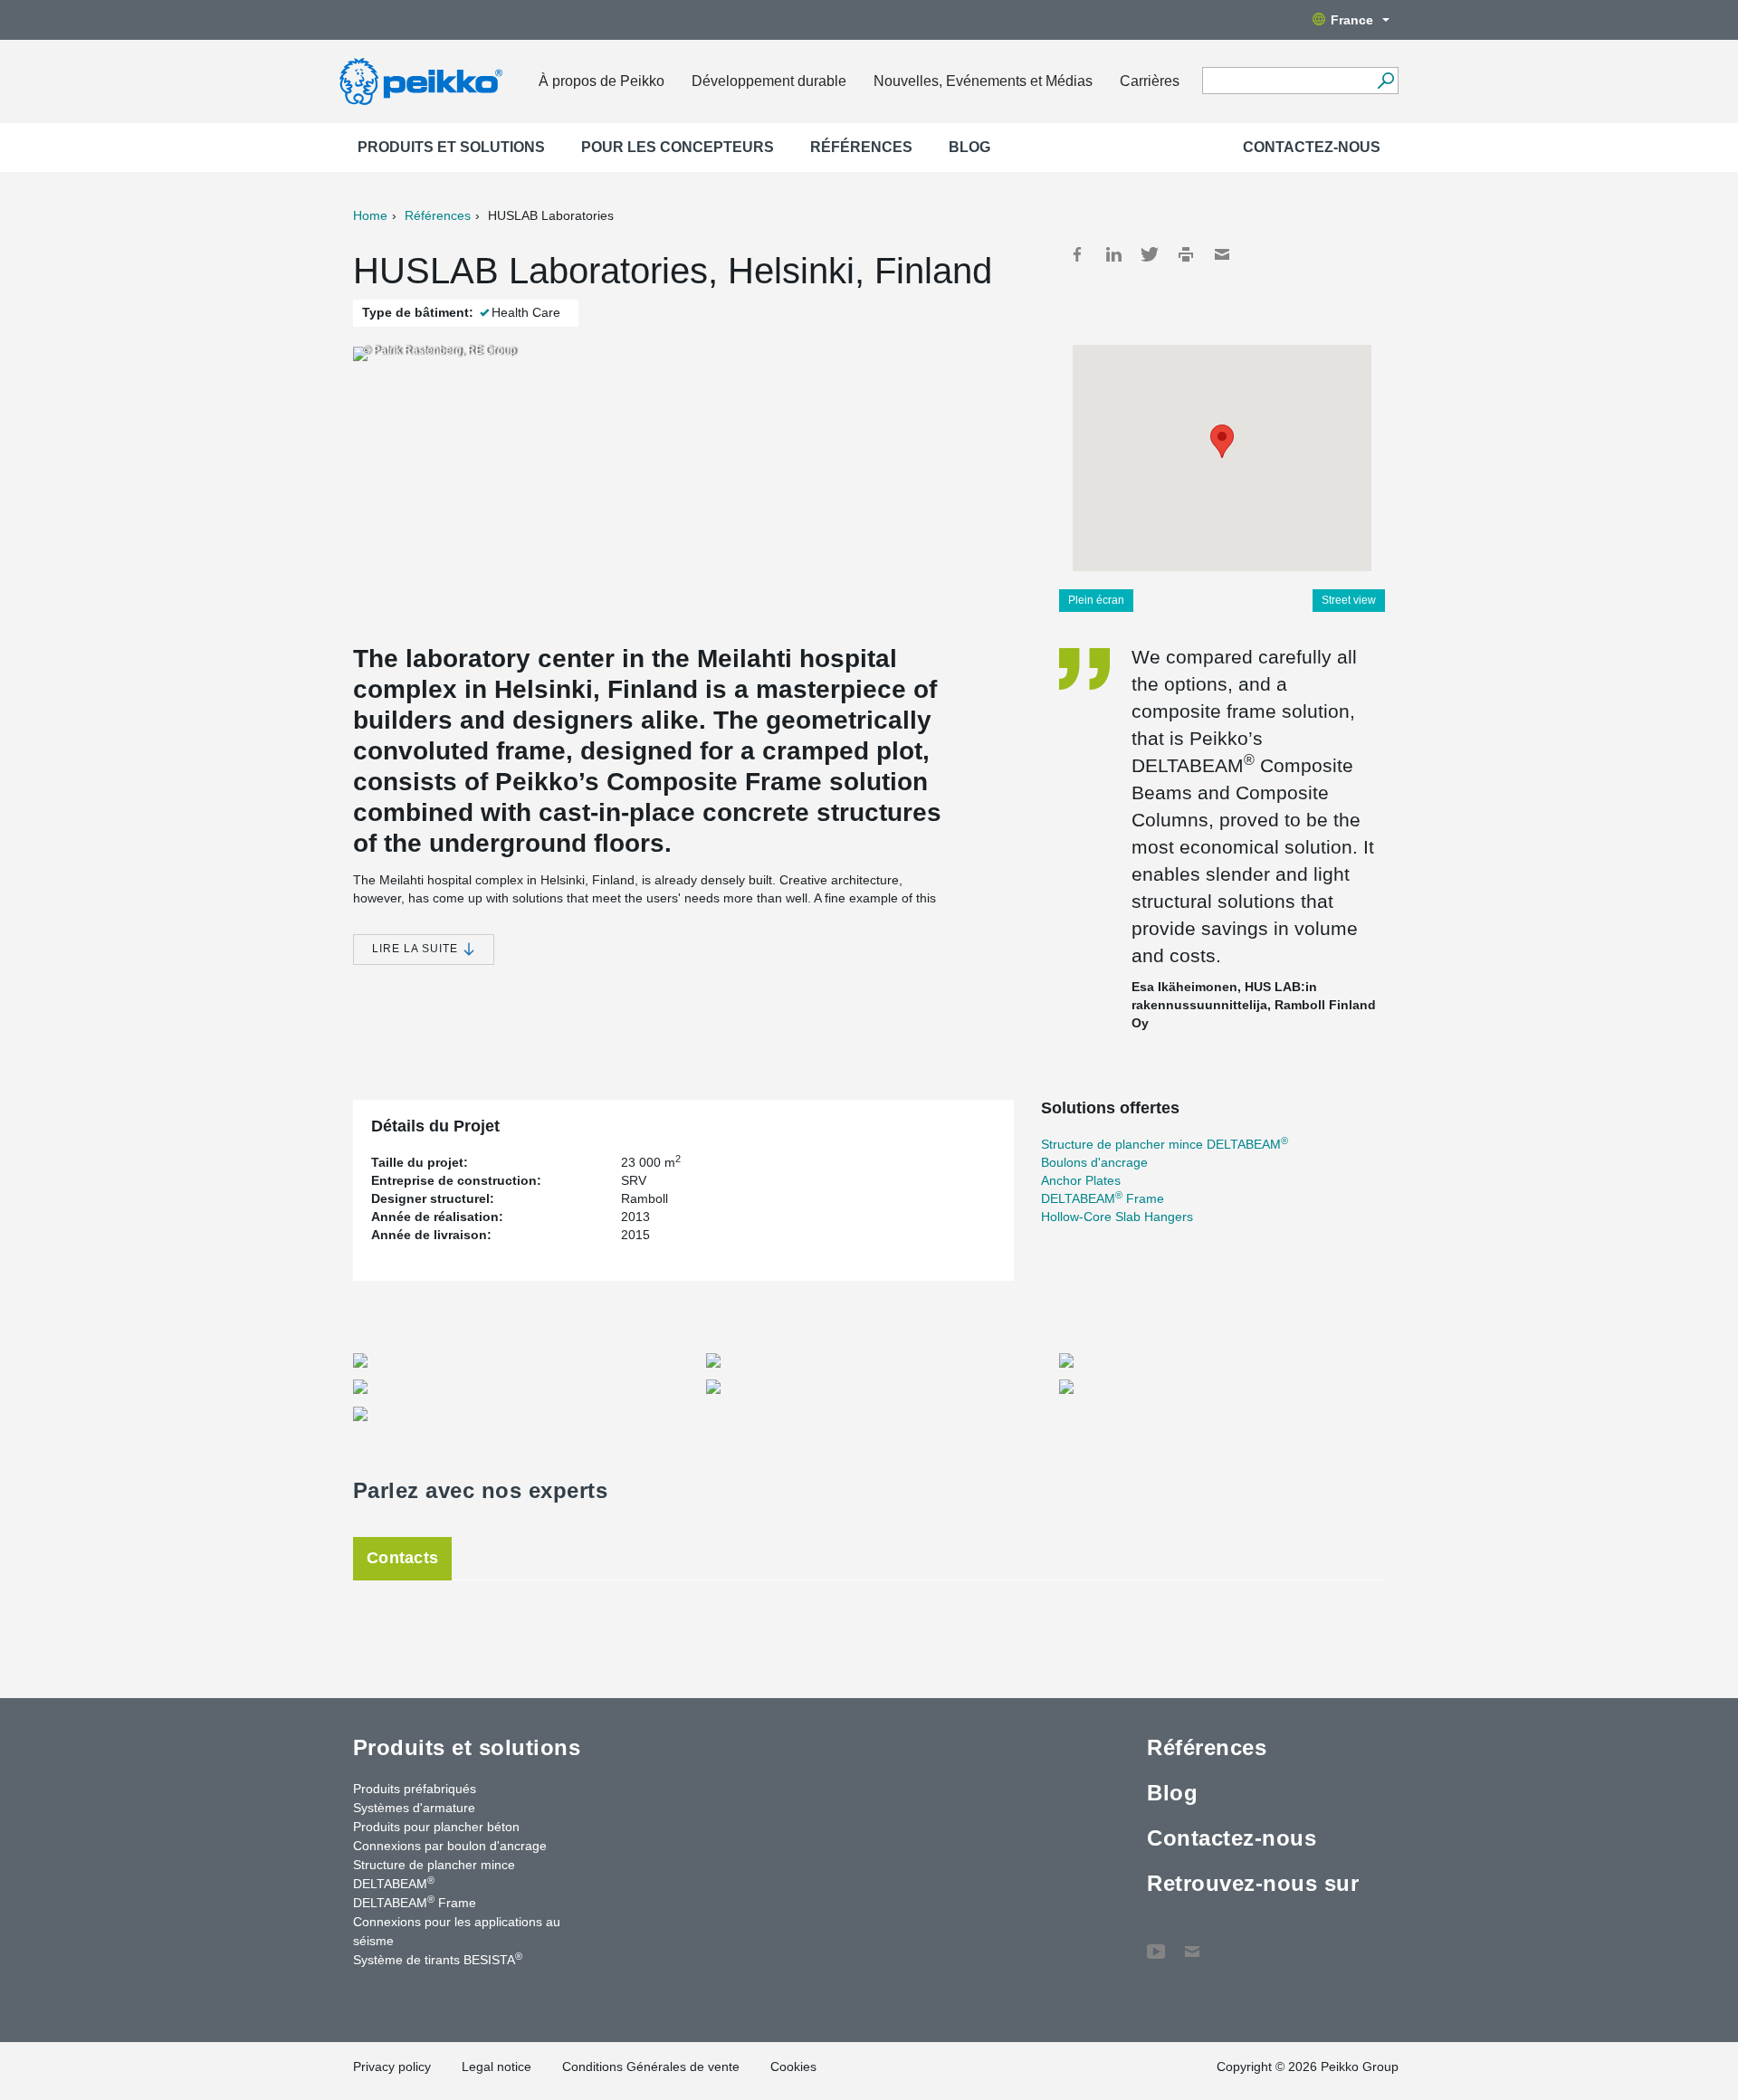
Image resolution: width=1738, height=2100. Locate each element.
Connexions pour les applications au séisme (457, 1931)
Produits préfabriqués (415, 1789)
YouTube (1156, 1942)
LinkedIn (1113, 254)
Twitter (1150, 254)
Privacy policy (392, 2067)
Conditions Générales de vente (651, 2067)
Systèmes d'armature (414, 1808)
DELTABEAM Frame (1103, 1198)
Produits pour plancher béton (436, 1827)
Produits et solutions (451, 147)
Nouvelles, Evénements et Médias (983, 81)
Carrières (1150, 81)
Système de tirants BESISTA (438, 1959)
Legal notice (497, 2067)
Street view (1349, 600)
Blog (969, 147)
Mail (1222, 254)
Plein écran (1096, 600)
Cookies (793, 2067)
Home (370, 215)
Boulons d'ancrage (1094, 1162)
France (1352, 20)
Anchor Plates (1081, 1180)
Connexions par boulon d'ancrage (450, 1846)
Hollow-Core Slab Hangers (1117, 1217)
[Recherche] (1385, 81)
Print (1186, 254)
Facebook (1077, 254)
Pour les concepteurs (678, 147)
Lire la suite (417, 949)
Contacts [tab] (402, 1558)
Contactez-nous (1312, 147)
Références (861, 147)
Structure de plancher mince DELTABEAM (1165, 1144)
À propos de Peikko (602, 81)
